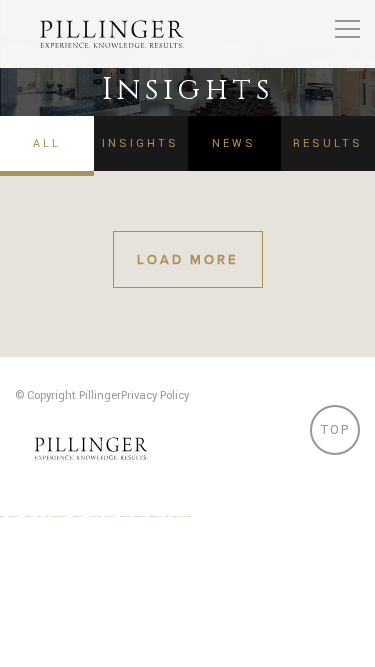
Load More (187, 260)
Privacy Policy (155, 395)
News (234, 143)
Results (328, 143)
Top (336, 430)
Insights (140, 143)
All (47, 143)
